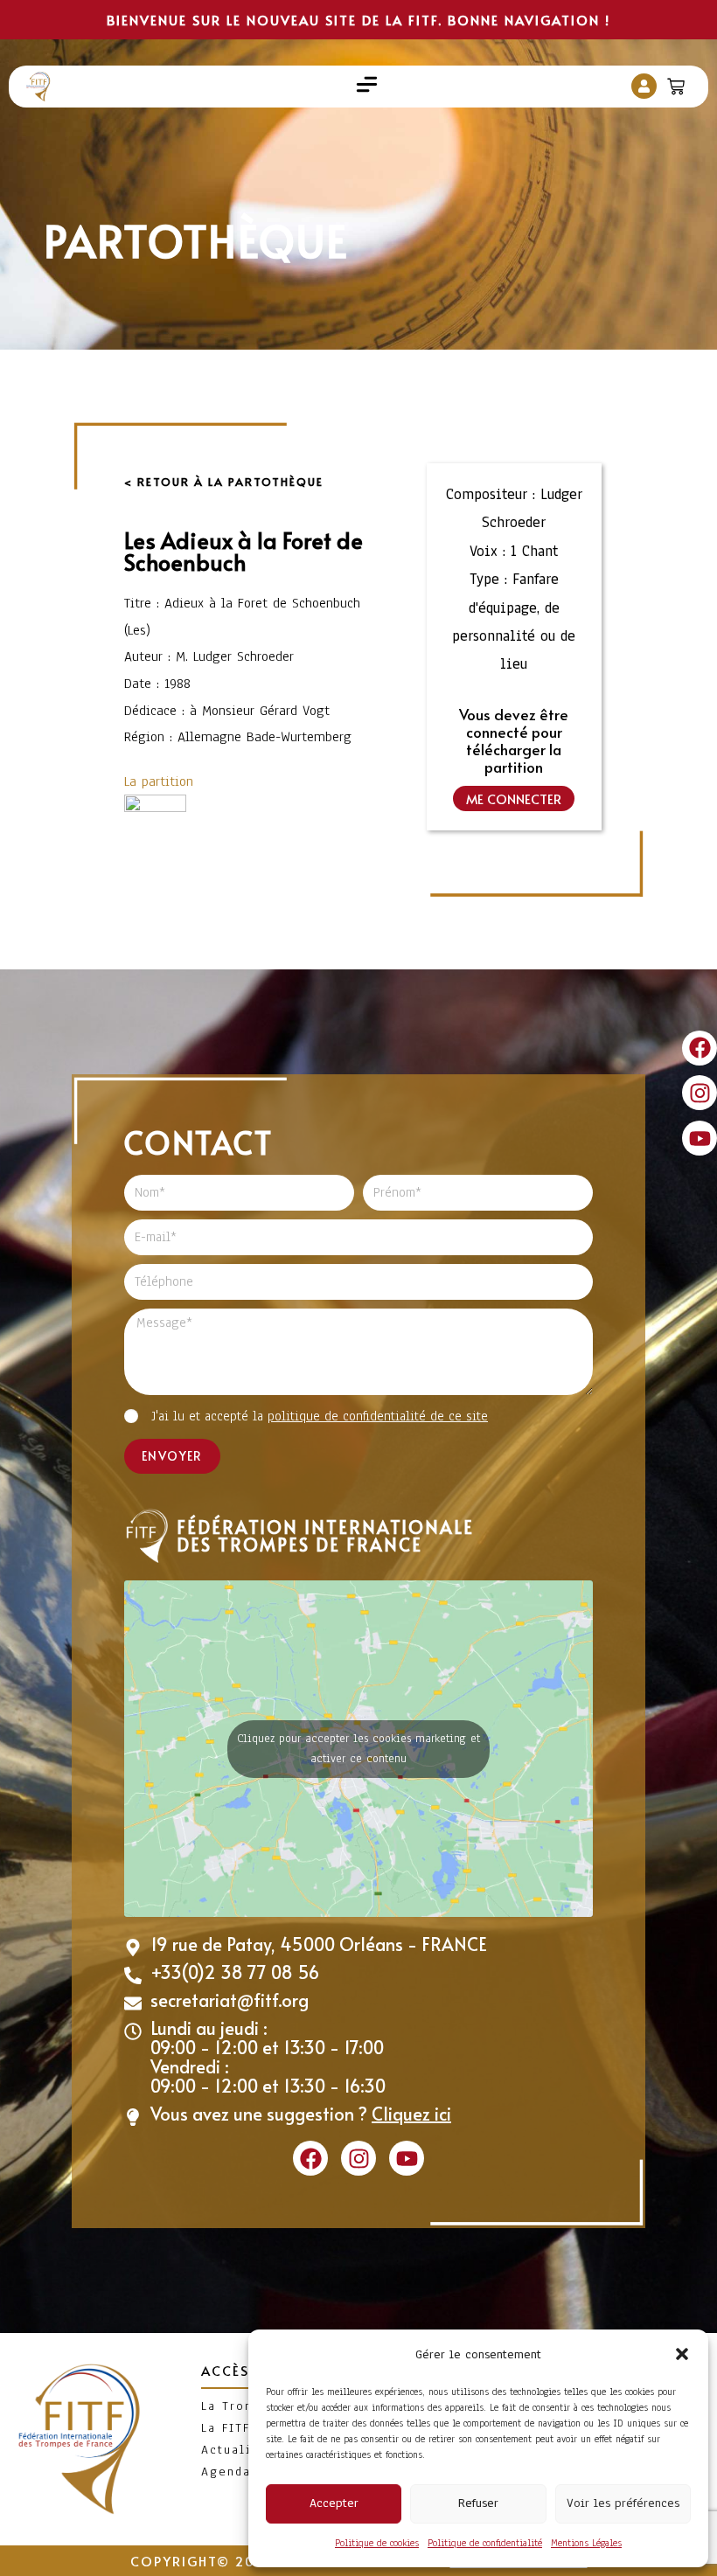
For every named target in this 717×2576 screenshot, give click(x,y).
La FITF (226, 2428)
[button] (682, 2354)
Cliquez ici (411, 2114)
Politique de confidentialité (485, 2543)
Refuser (478, 2503)
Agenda (226, 2472)
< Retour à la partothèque (224, 482)
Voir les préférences (623, 2503)
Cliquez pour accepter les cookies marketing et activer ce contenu (358, 1749)
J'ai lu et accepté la (320, 1416)
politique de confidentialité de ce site (378, 1416)
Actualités (237, 2450)
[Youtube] (700, 1138)
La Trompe (237, 2406)
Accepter (334, 2503)
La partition (159, 781)
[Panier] (678, 83)
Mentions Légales (586, 2543)
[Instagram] (700, 1093)
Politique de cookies (377, 2543)
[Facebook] (700, 1048)
